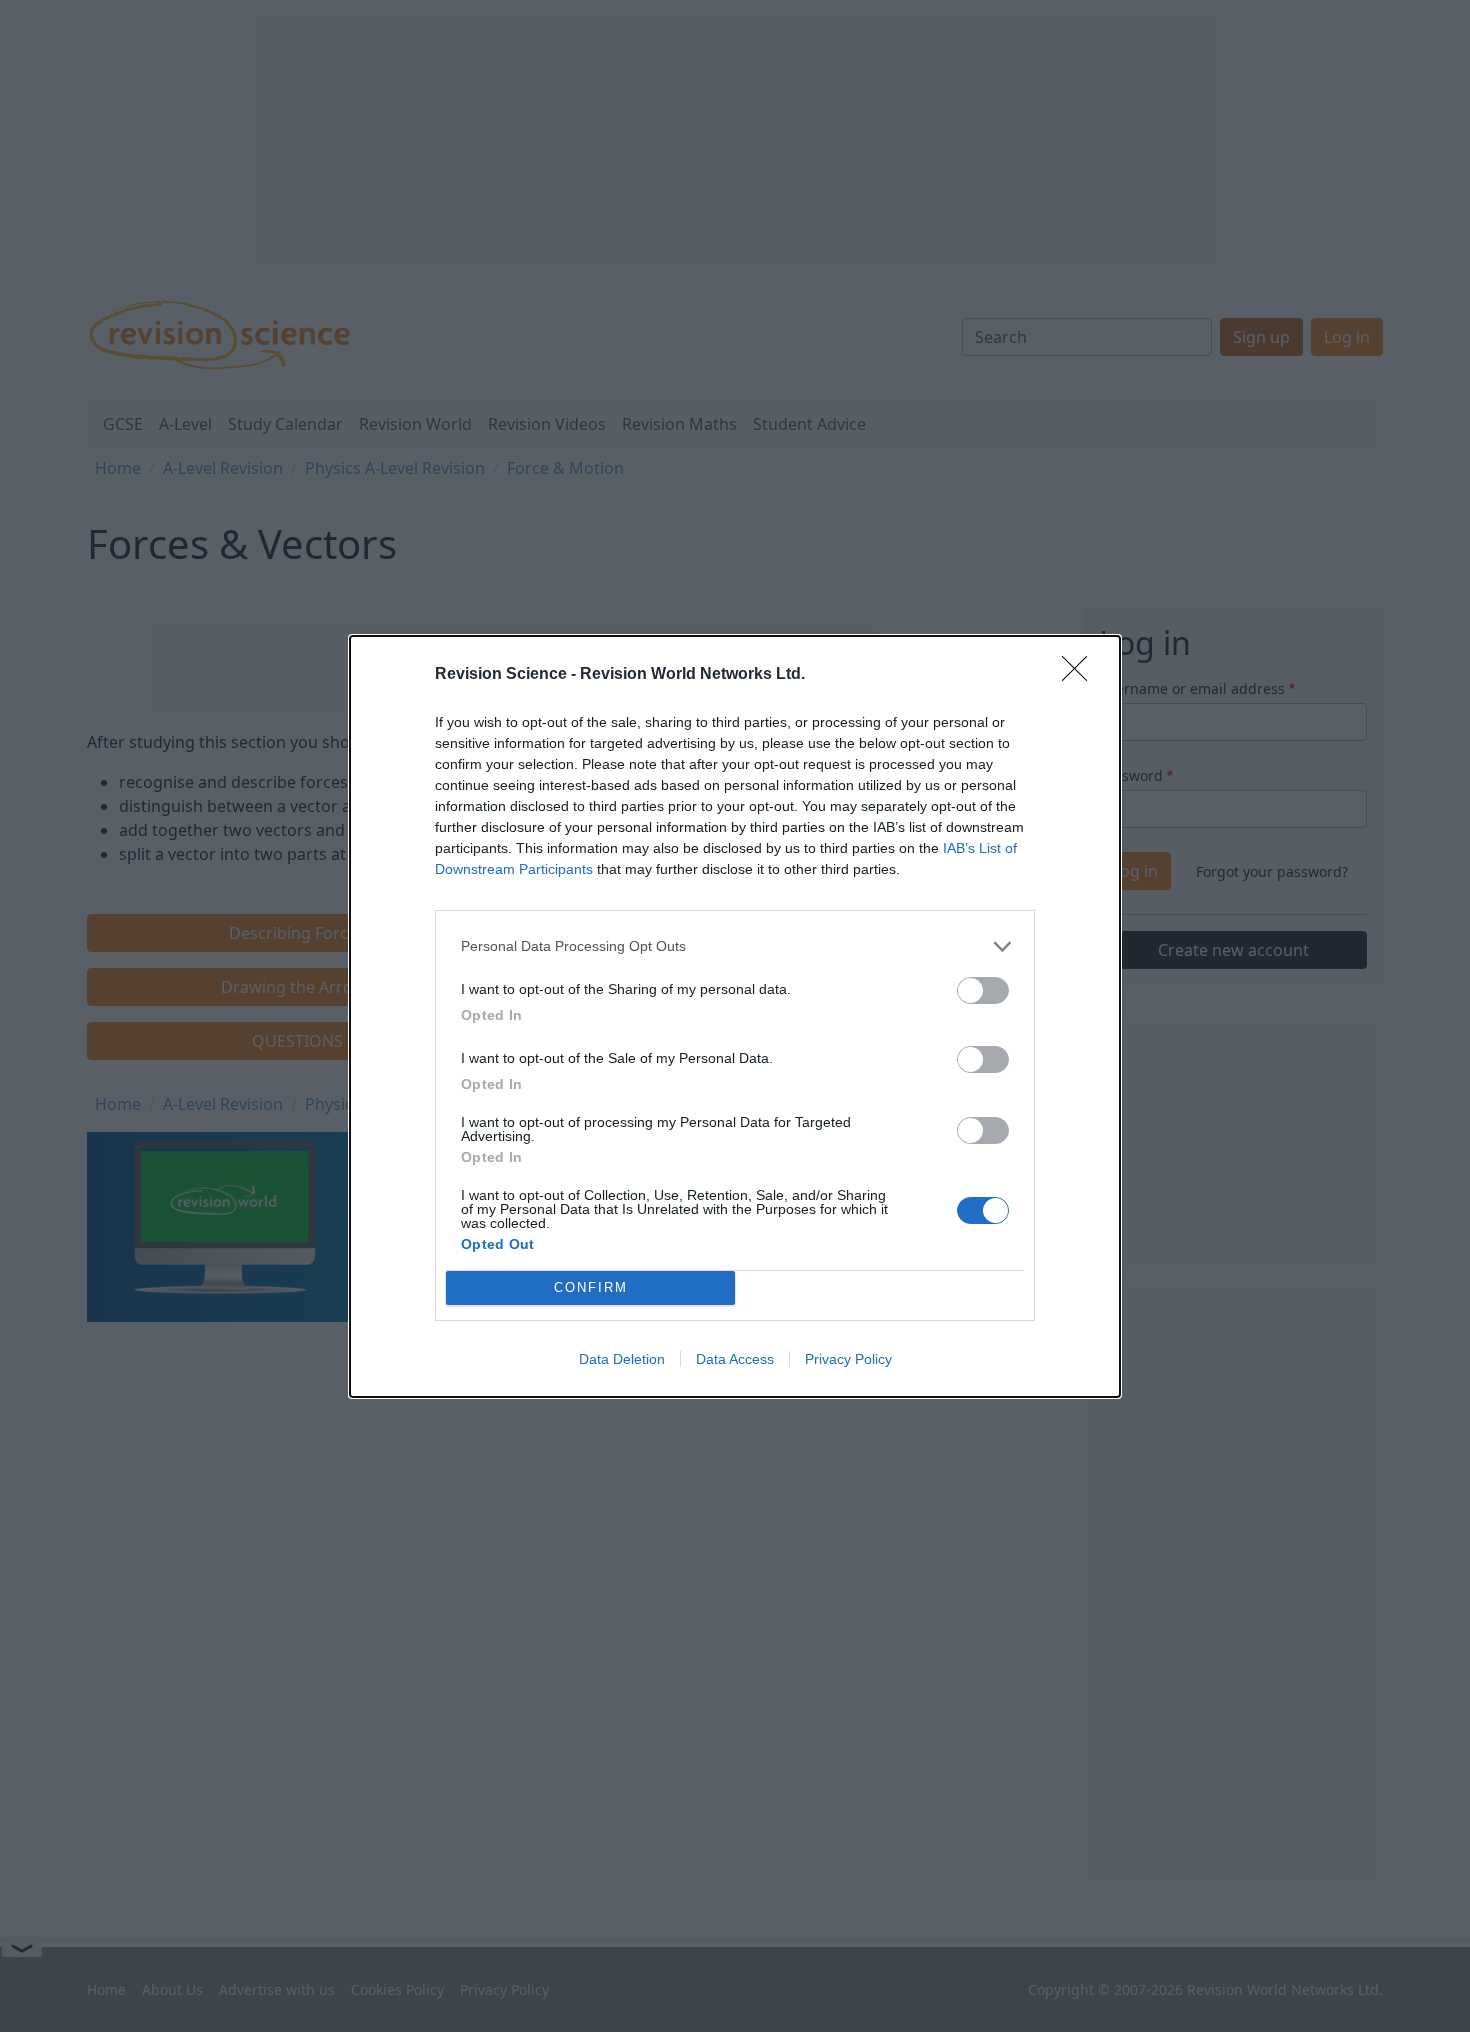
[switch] (983, 990)
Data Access (735, 1359)
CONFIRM (591, 1287)
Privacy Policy (848, 1359)
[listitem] (735, 946)
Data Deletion (622, 1359)
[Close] (1081, 675)
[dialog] (735, 1016)
